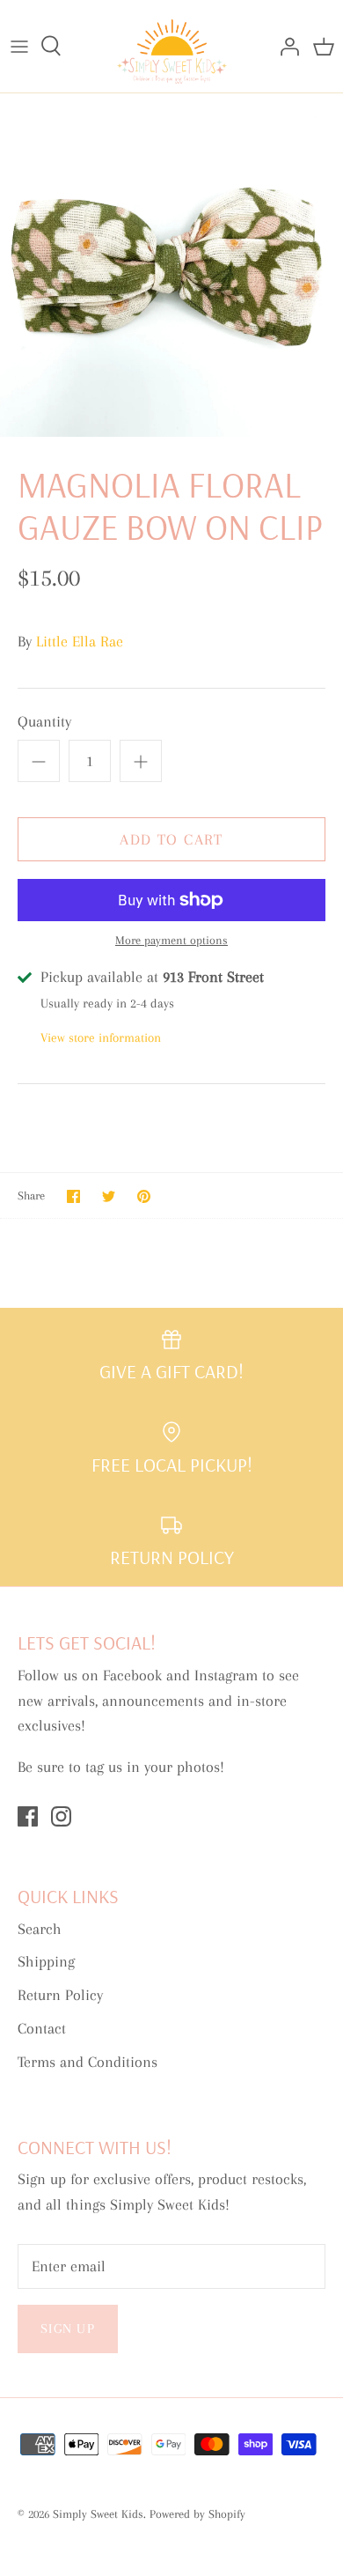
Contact (42, 2028)
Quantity (44, 721)
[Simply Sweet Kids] (172, 46)
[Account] (285, 46)
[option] (171, 265)
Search (40, 1929)
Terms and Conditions (88, 2062)
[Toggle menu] (19, 46)
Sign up (68, 2329)
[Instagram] (61, 1816)
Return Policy (60, 1995)
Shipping (46, 1961)
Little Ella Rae (80, 641)
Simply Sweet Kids (98, 2514)
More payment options (171, 940)
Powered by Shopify (197, 2514)
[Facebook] (28, 1816)
